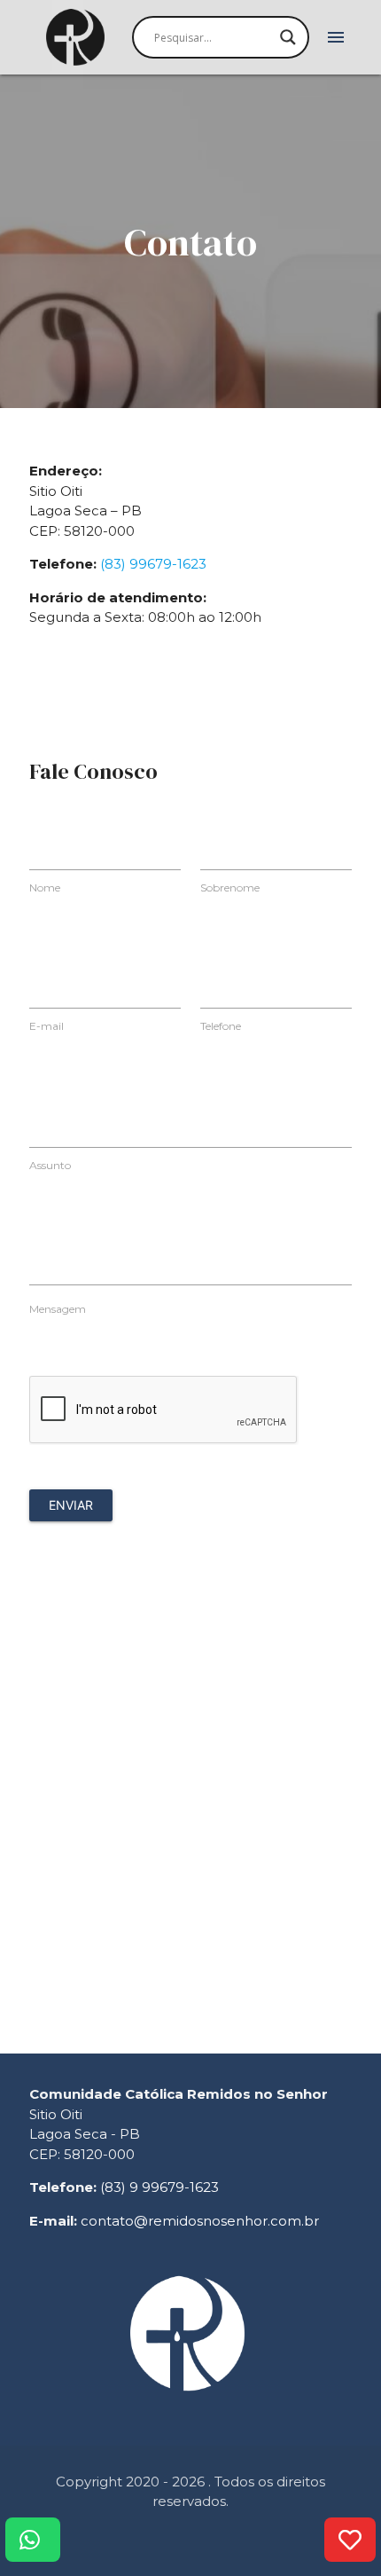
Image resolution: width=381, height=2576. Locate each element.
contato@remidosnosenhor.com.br (200, 2221)
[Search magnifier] (288, 37)
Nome (45, 887)
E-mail (47, 1026)
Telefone (221, 1026)
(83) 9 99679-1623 (159, 2187)
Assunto (50, 1165)
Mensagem (58, 1309)
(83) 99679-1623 (153, 564)
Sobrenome (230, 887)
